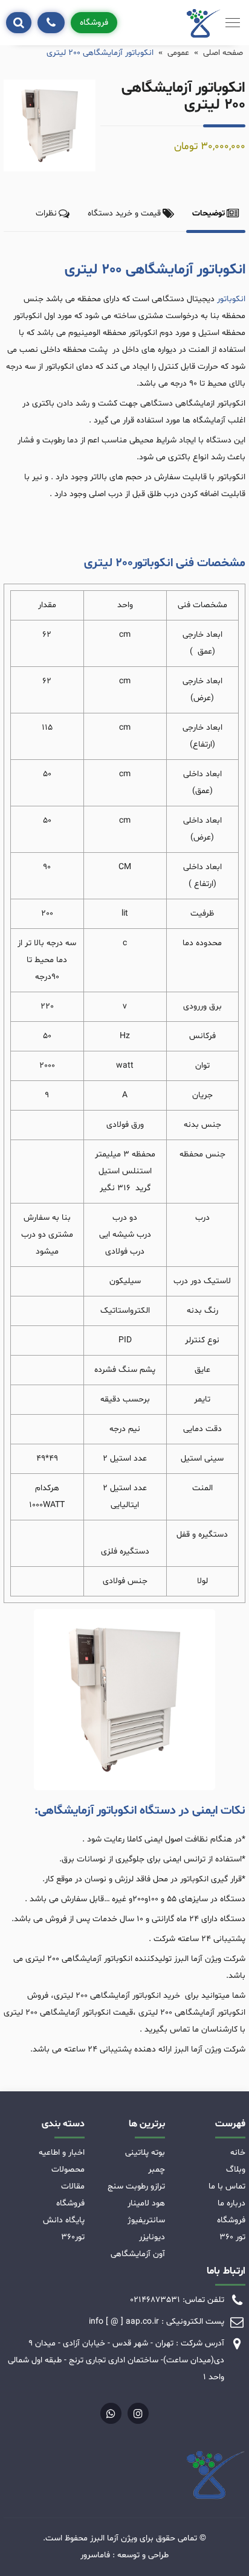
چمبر (157, 2170)
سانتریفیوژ (146, 2220)
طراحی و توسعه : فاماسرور (124, 2555)
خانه (238, 2153)
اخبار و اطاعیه (62, 2153)
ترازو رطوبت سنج (136, 2186)
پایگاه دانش (64, 2220)
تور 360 (232, 2237)
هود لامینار (146, 2203)
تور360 (73, 2237)
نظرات (46, 213)
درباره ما (231, 2203)
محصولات (68, 2170)
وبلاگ (236, 2170)
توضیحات (209, 213)
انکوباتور (231, 299)
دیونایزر (152, 2237)
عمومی (178, 53)
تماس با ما (227, 2186)
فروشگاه (94, 23)
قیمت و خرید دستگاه (124, 213)
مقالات (73, 2186)
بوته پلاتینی (145, 2153)
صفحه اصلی (223, 53)
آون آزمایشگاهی (138, 2254)
